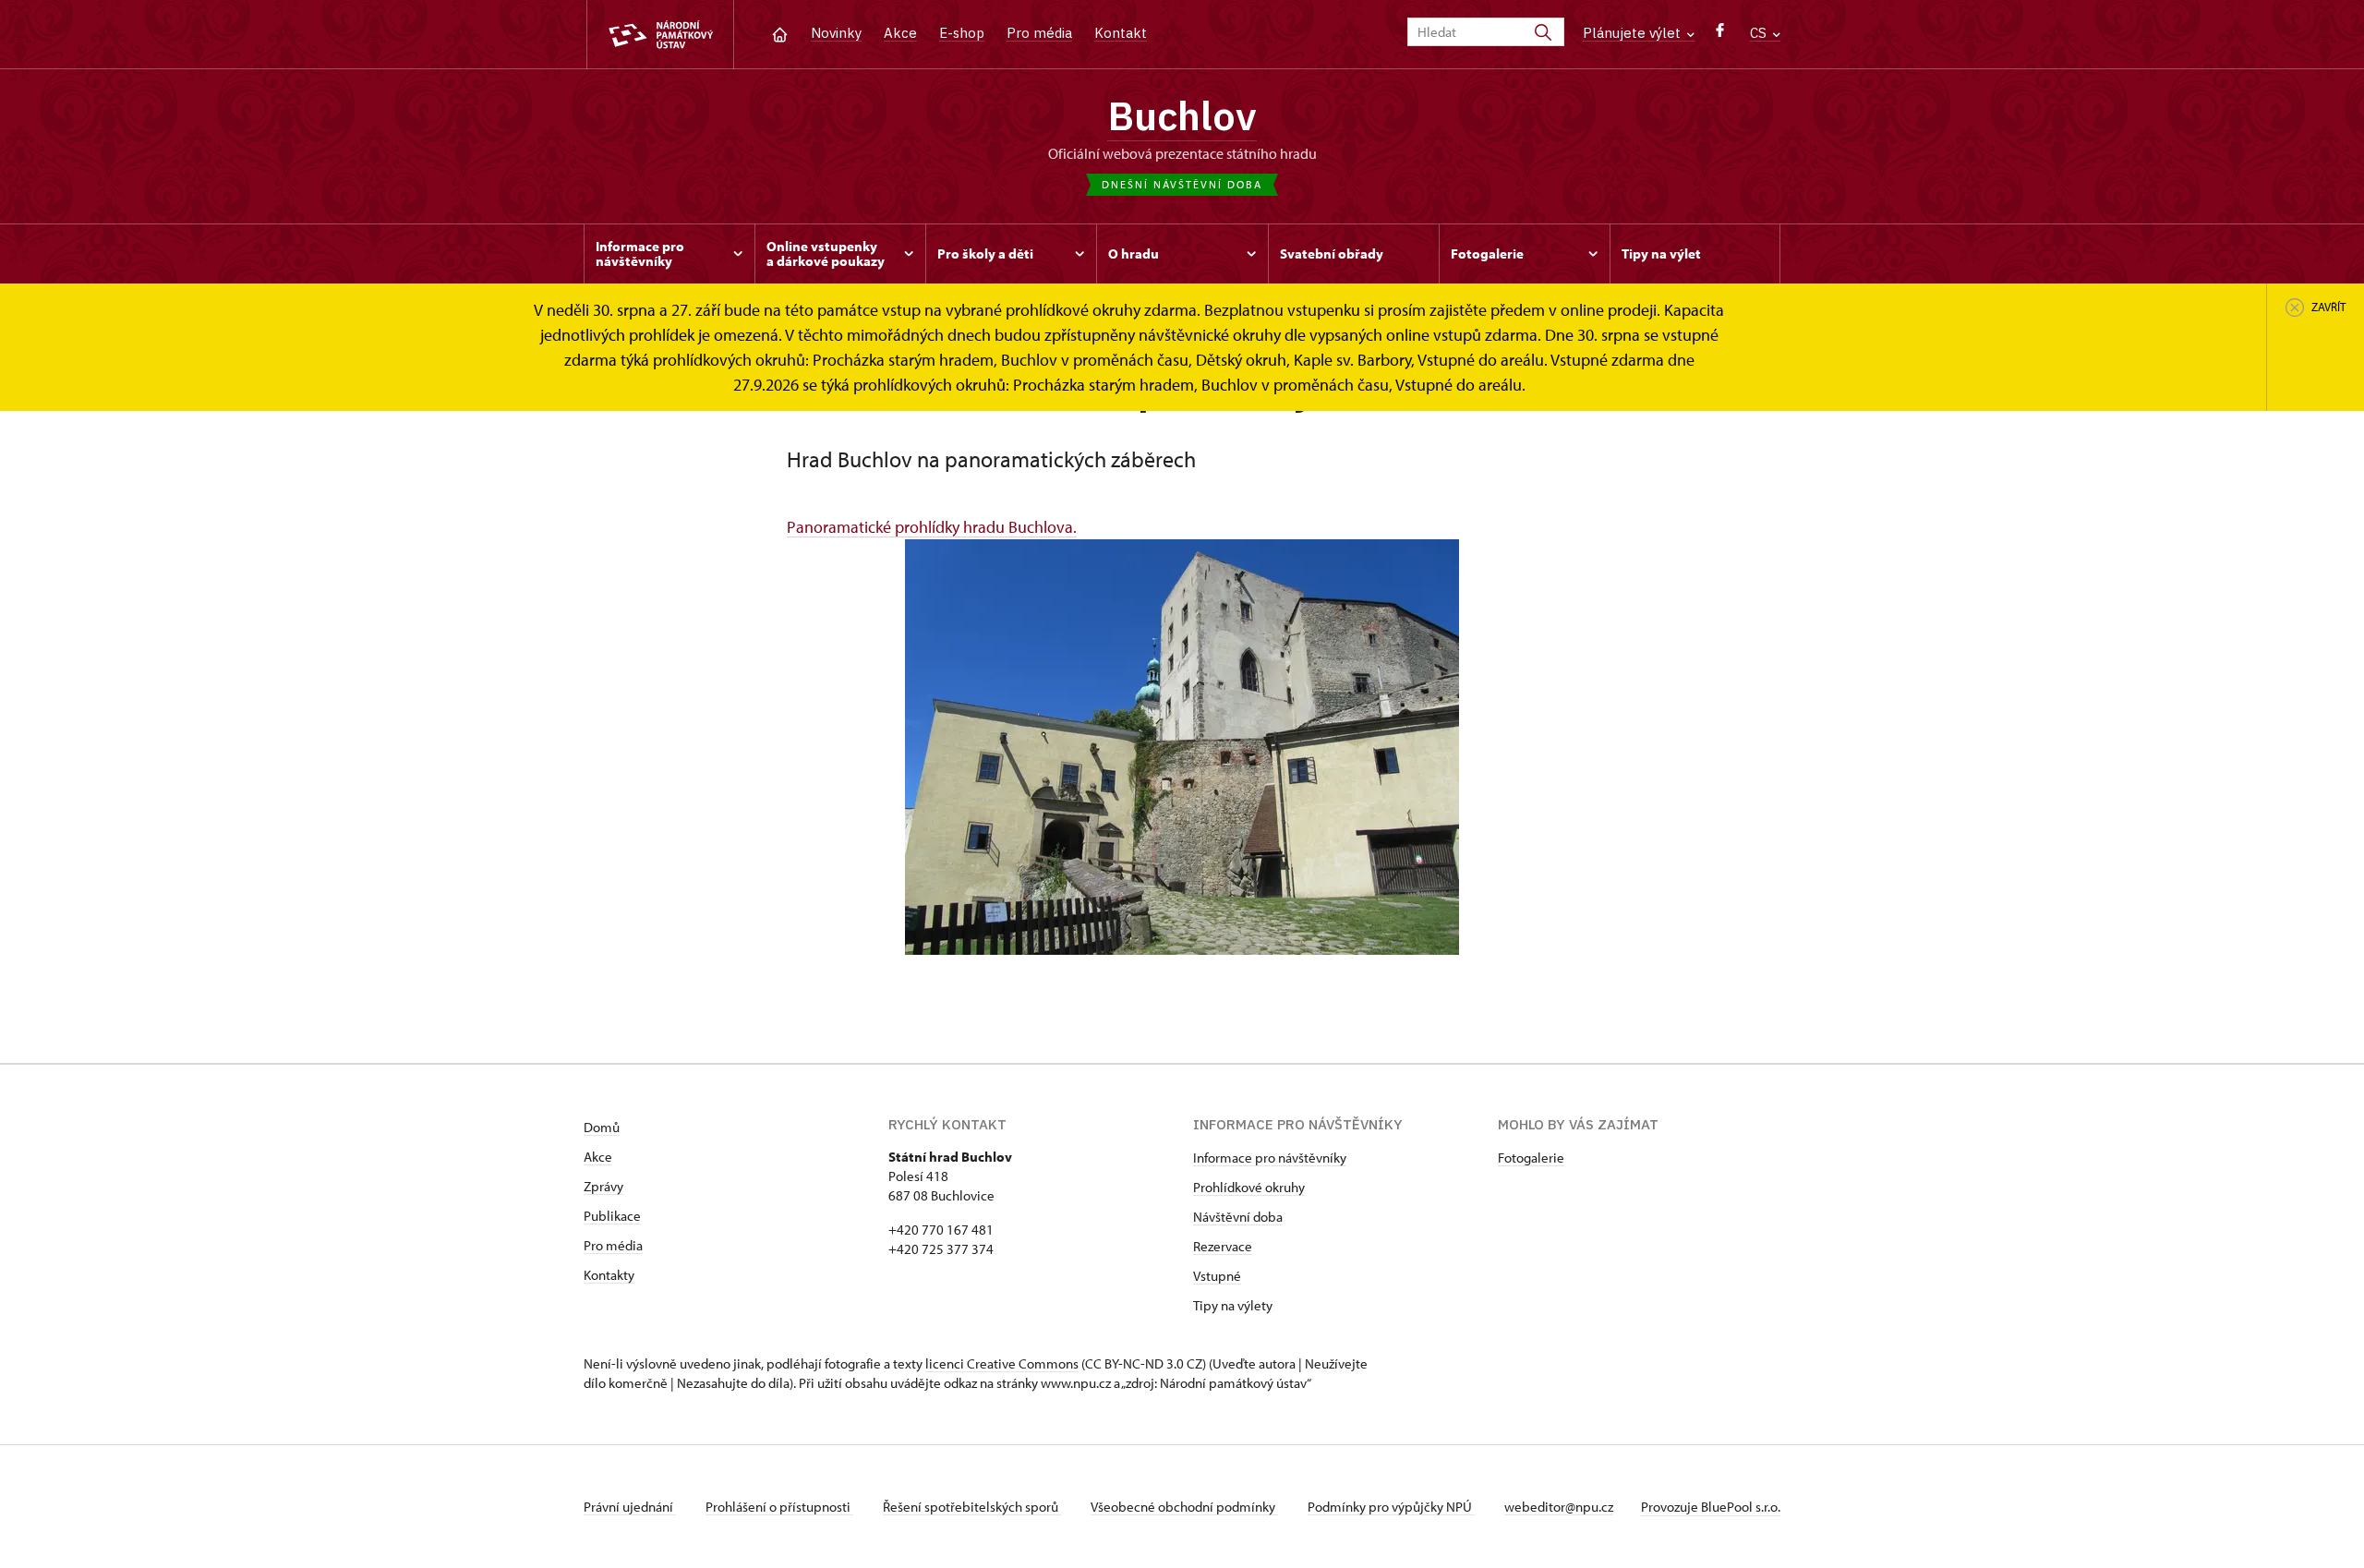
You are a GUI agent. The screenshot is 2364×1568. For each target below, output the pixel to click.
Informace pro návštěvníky (1270, 1158)
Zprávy (603, 1186)
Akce (900, 33)
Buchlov (1182, 115)
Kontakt (1121, 33)
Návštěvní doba (1238, 1217)
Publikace (612, 1216)
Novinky (836, 33)
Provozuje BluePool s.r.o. (1711, 1507)
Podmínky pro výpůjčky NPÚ (1391, 1507)
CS (1760, 33)
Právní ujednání (630, 1507)
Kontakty (609, 1275)
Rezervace (1223, 1246)
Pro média (1039, 33)
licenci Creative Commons (1002, 1363)
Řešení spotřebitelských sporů (972, 1507)
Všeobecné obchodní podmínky (1184, 1507)
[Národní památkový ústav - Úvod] (660, 35)
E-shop (962, 33)
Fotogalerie (1531, 1158)
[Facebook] (1720, 35)
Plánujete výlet (1634, 33)
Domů (602, 1127)
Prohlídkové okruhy (1249, 1187)
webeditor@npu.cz (1559, 1507)
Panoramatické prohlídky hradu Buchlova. (932, 527)
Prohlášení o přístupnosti (779, 1507)
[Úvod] (780, 33)
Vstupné (1217, 1276)
